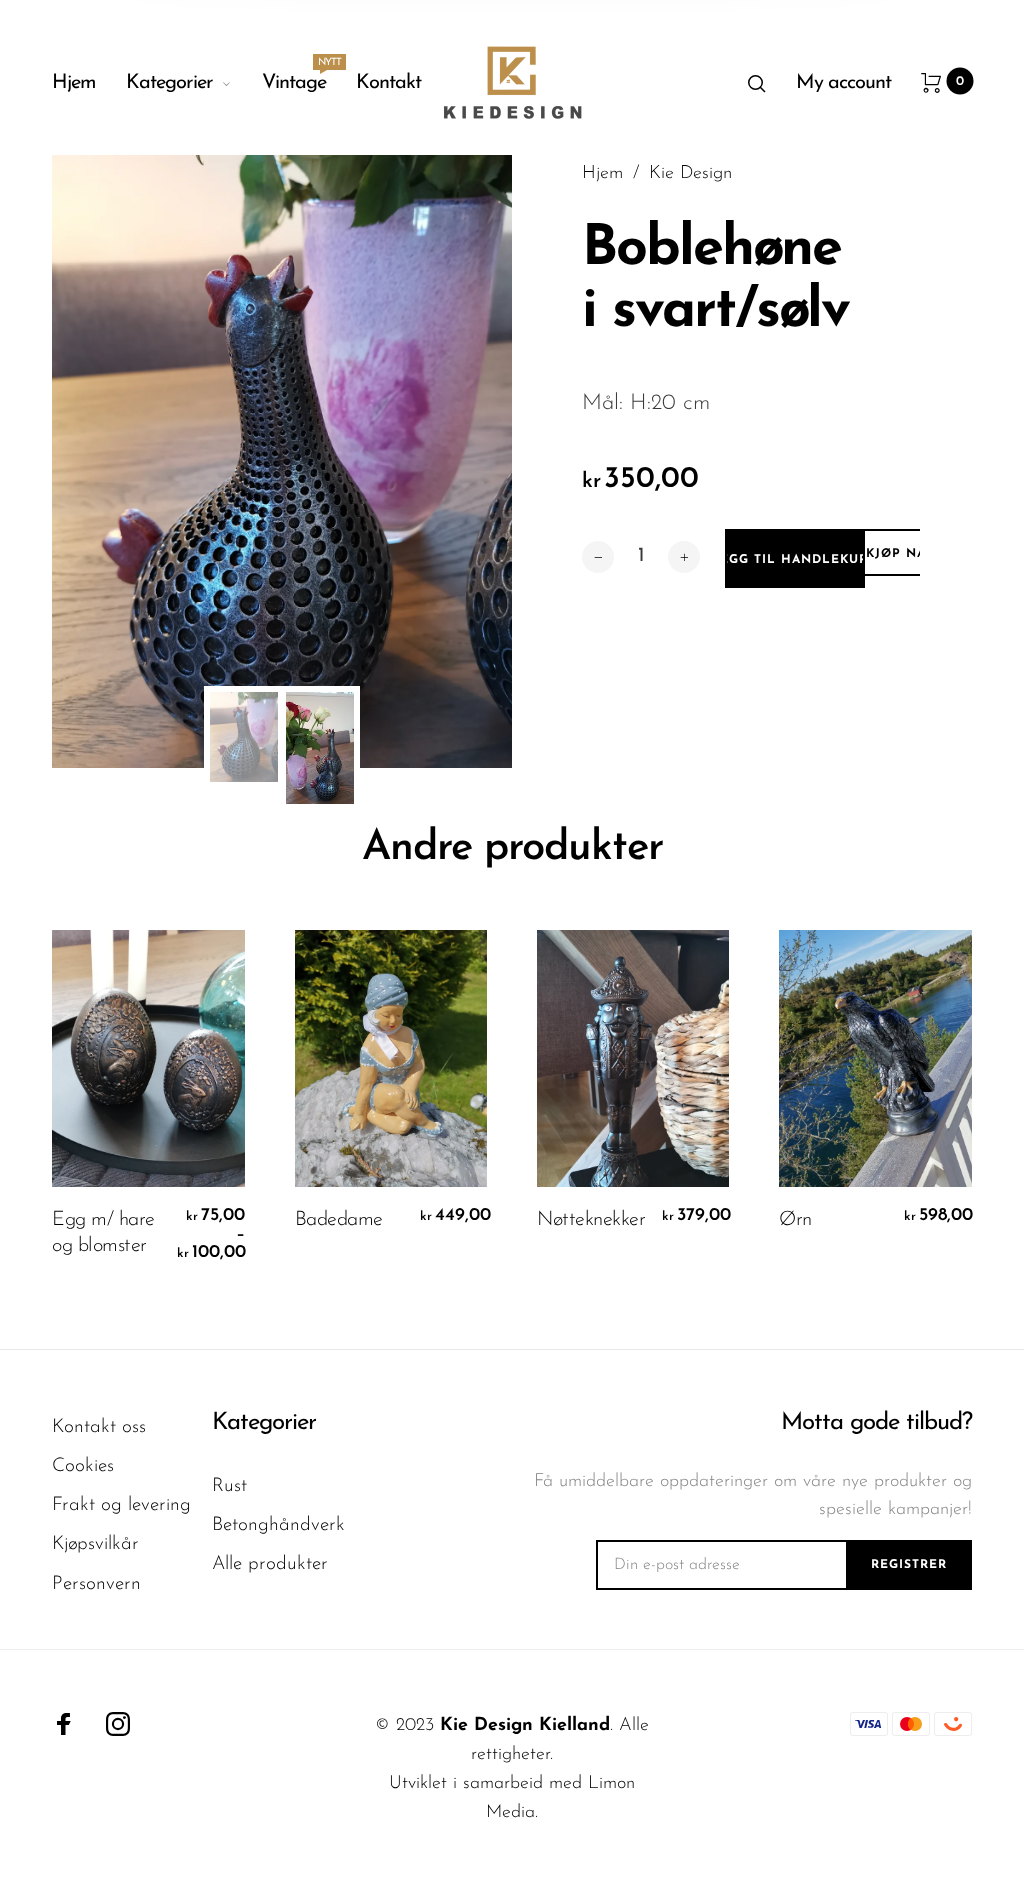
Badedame (339, 1220)
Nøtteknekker (591, 1220)
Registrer (909, 1565)
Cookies (83, 1466)
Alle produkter (270, 1564)
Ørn (795, 1220)
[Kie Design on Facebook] (64, 1724)
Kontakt (388, 83)
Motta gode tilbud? (876, 1423)
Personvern (96, 1584)
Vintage (294, 78)
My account (843, 83)
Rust (229, 1486)
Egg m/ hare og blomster (103, 1233)
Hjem (74, 83)
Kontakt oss (99, 1427)
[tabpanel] (282, 461)
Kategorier (169, 83)
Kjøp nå (896, 554)
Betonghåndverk (278, 1525)
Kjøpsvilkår (95, 1544)
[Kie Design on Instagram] (118, 1724)
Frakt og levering (121, 1505)
